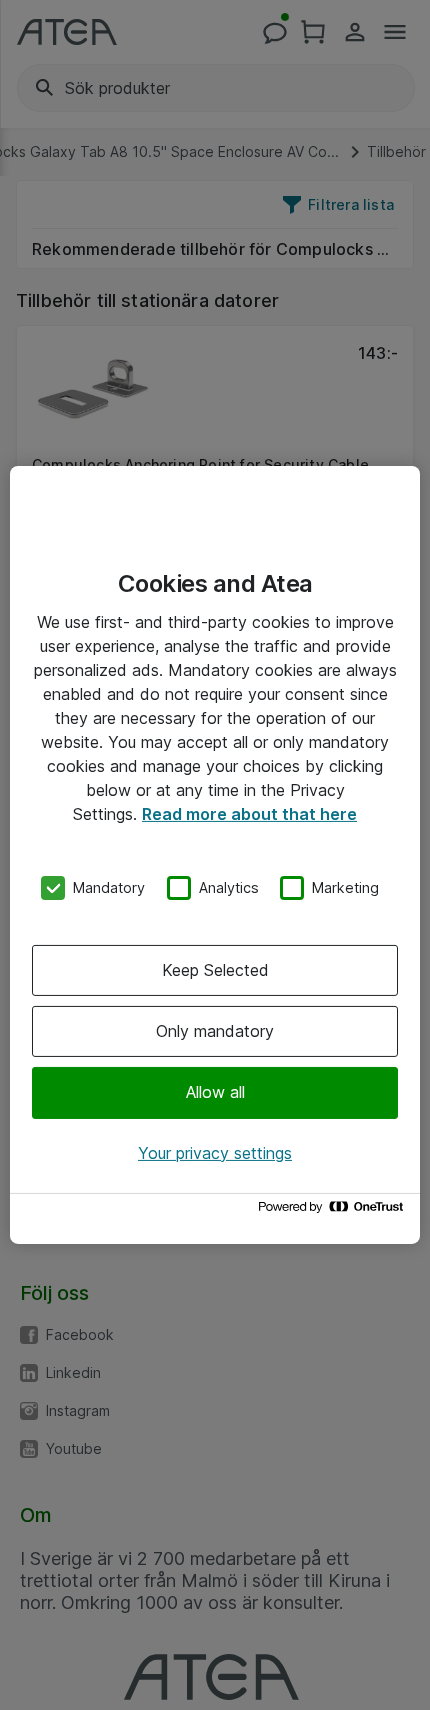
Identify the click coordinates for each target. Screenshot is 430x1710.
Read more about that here (249, 814)
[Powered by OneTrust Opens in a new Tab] (334, 1211)
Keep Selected (215, 970)
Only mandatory (215, 1031)
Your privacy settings (215, 1153)
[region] (215, 855)
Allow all (215, 1092)
